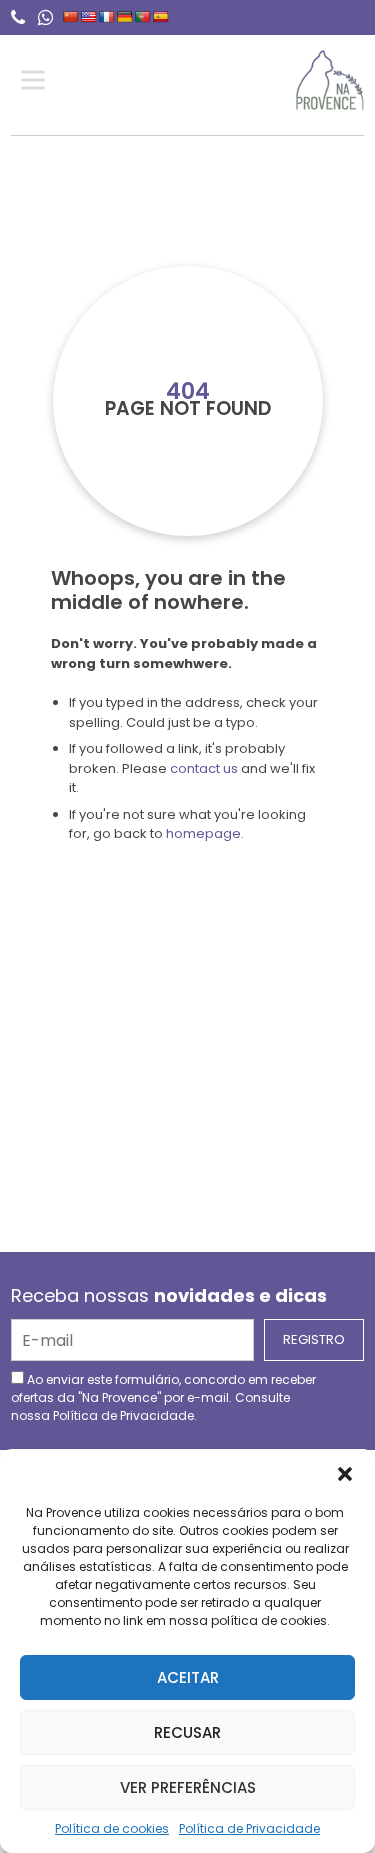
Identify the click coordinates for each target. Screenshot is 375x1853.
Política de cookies (112, 1828)
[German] (125, 17)
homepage (203, 833)
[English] (89, 17)
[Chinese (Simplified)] (71, 17)
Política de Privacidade (249, 1828)
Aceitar (188, 1677)
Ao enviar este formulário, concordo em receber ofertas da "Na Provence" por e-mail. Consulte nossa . (163, 1397)
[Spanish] (161, 17)
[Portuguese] (143, 17)
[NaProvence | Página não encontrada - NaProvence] (329, 80)
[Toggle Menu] (37, 80)
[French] (107, 17)
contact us (204, 768)
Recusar (187, 1732)
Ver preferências (188, 1787)
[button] (345, 1474)
